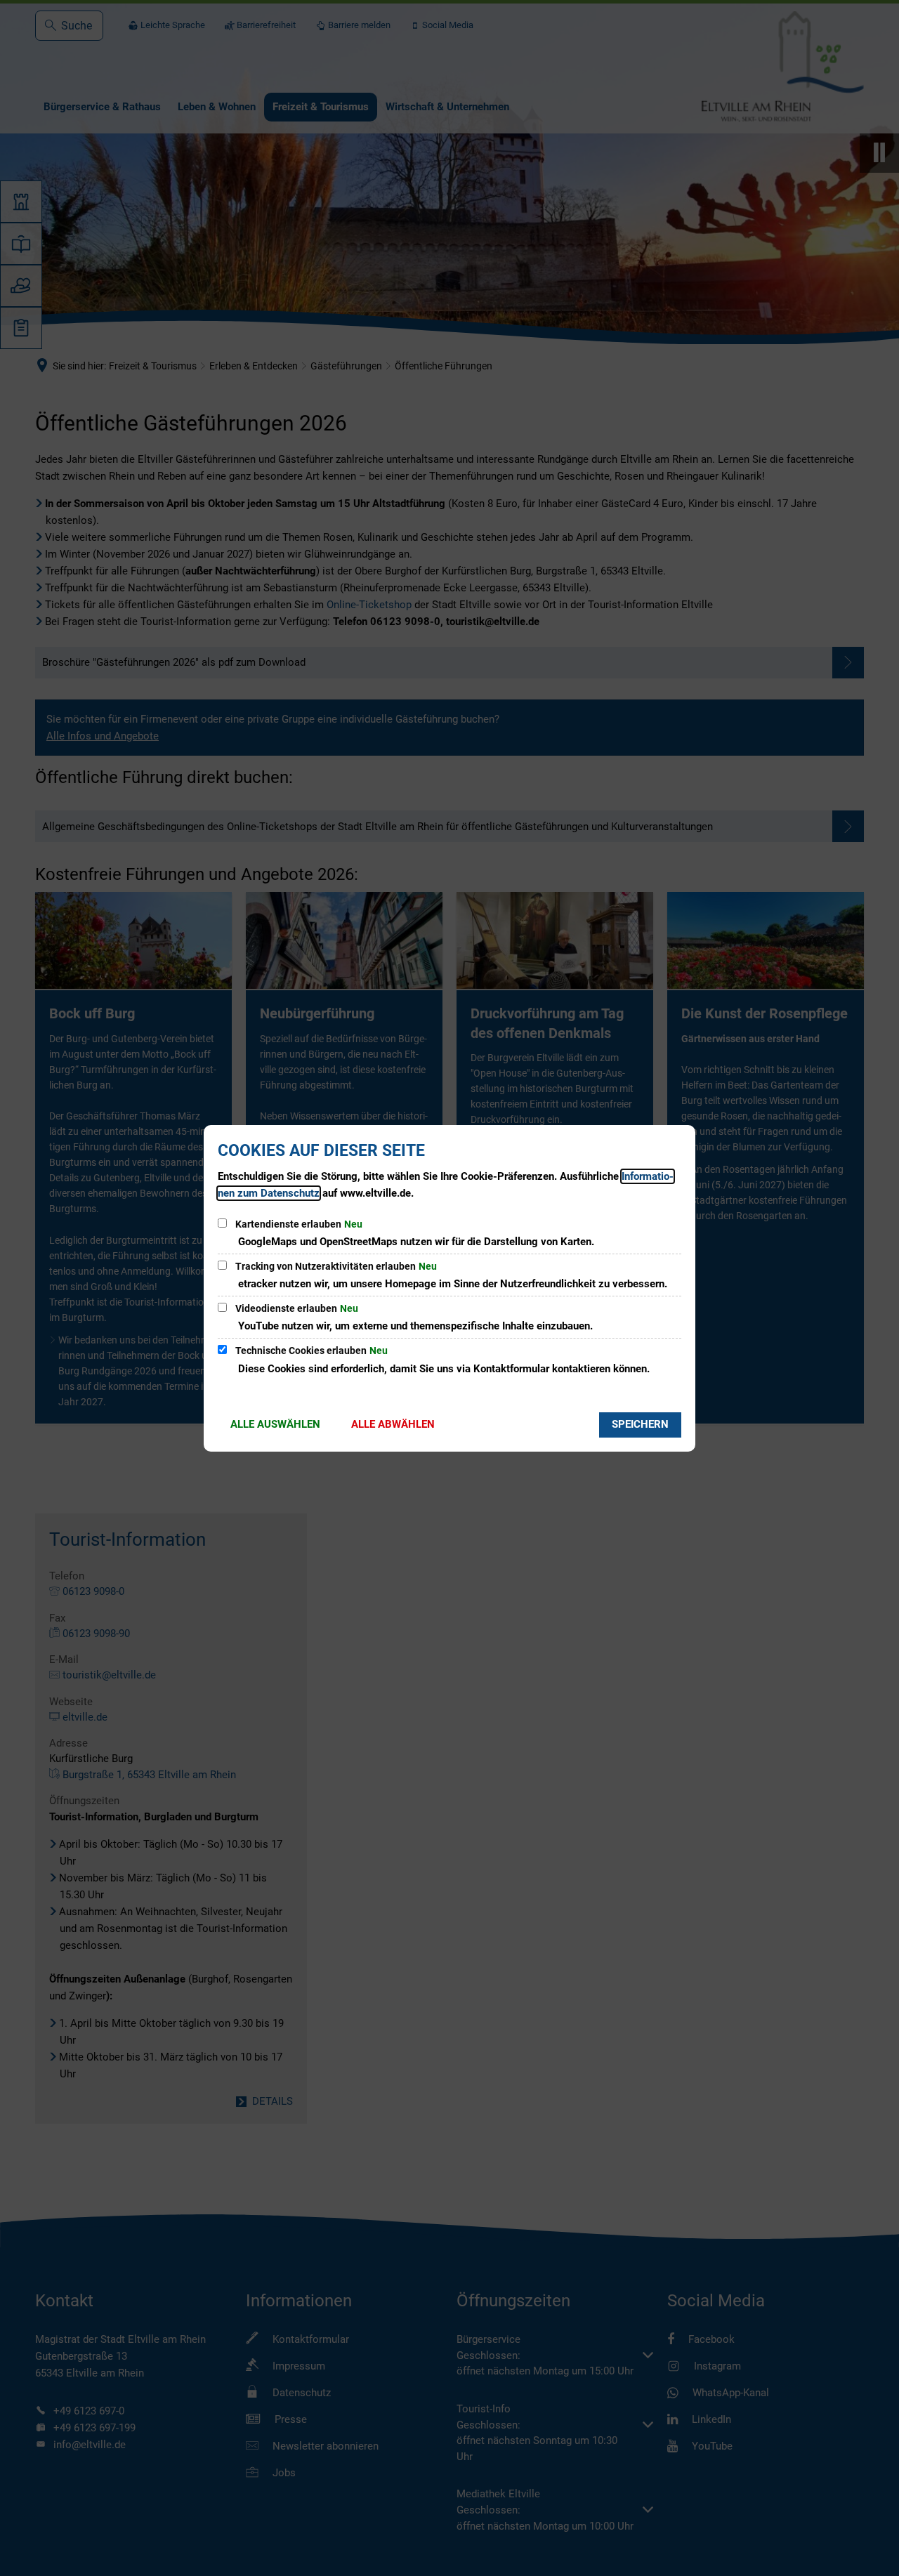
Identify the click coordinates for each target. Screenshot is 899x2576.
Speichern (640, 1424)
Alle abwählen (393, 1424)
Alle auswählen (275, 1424)
